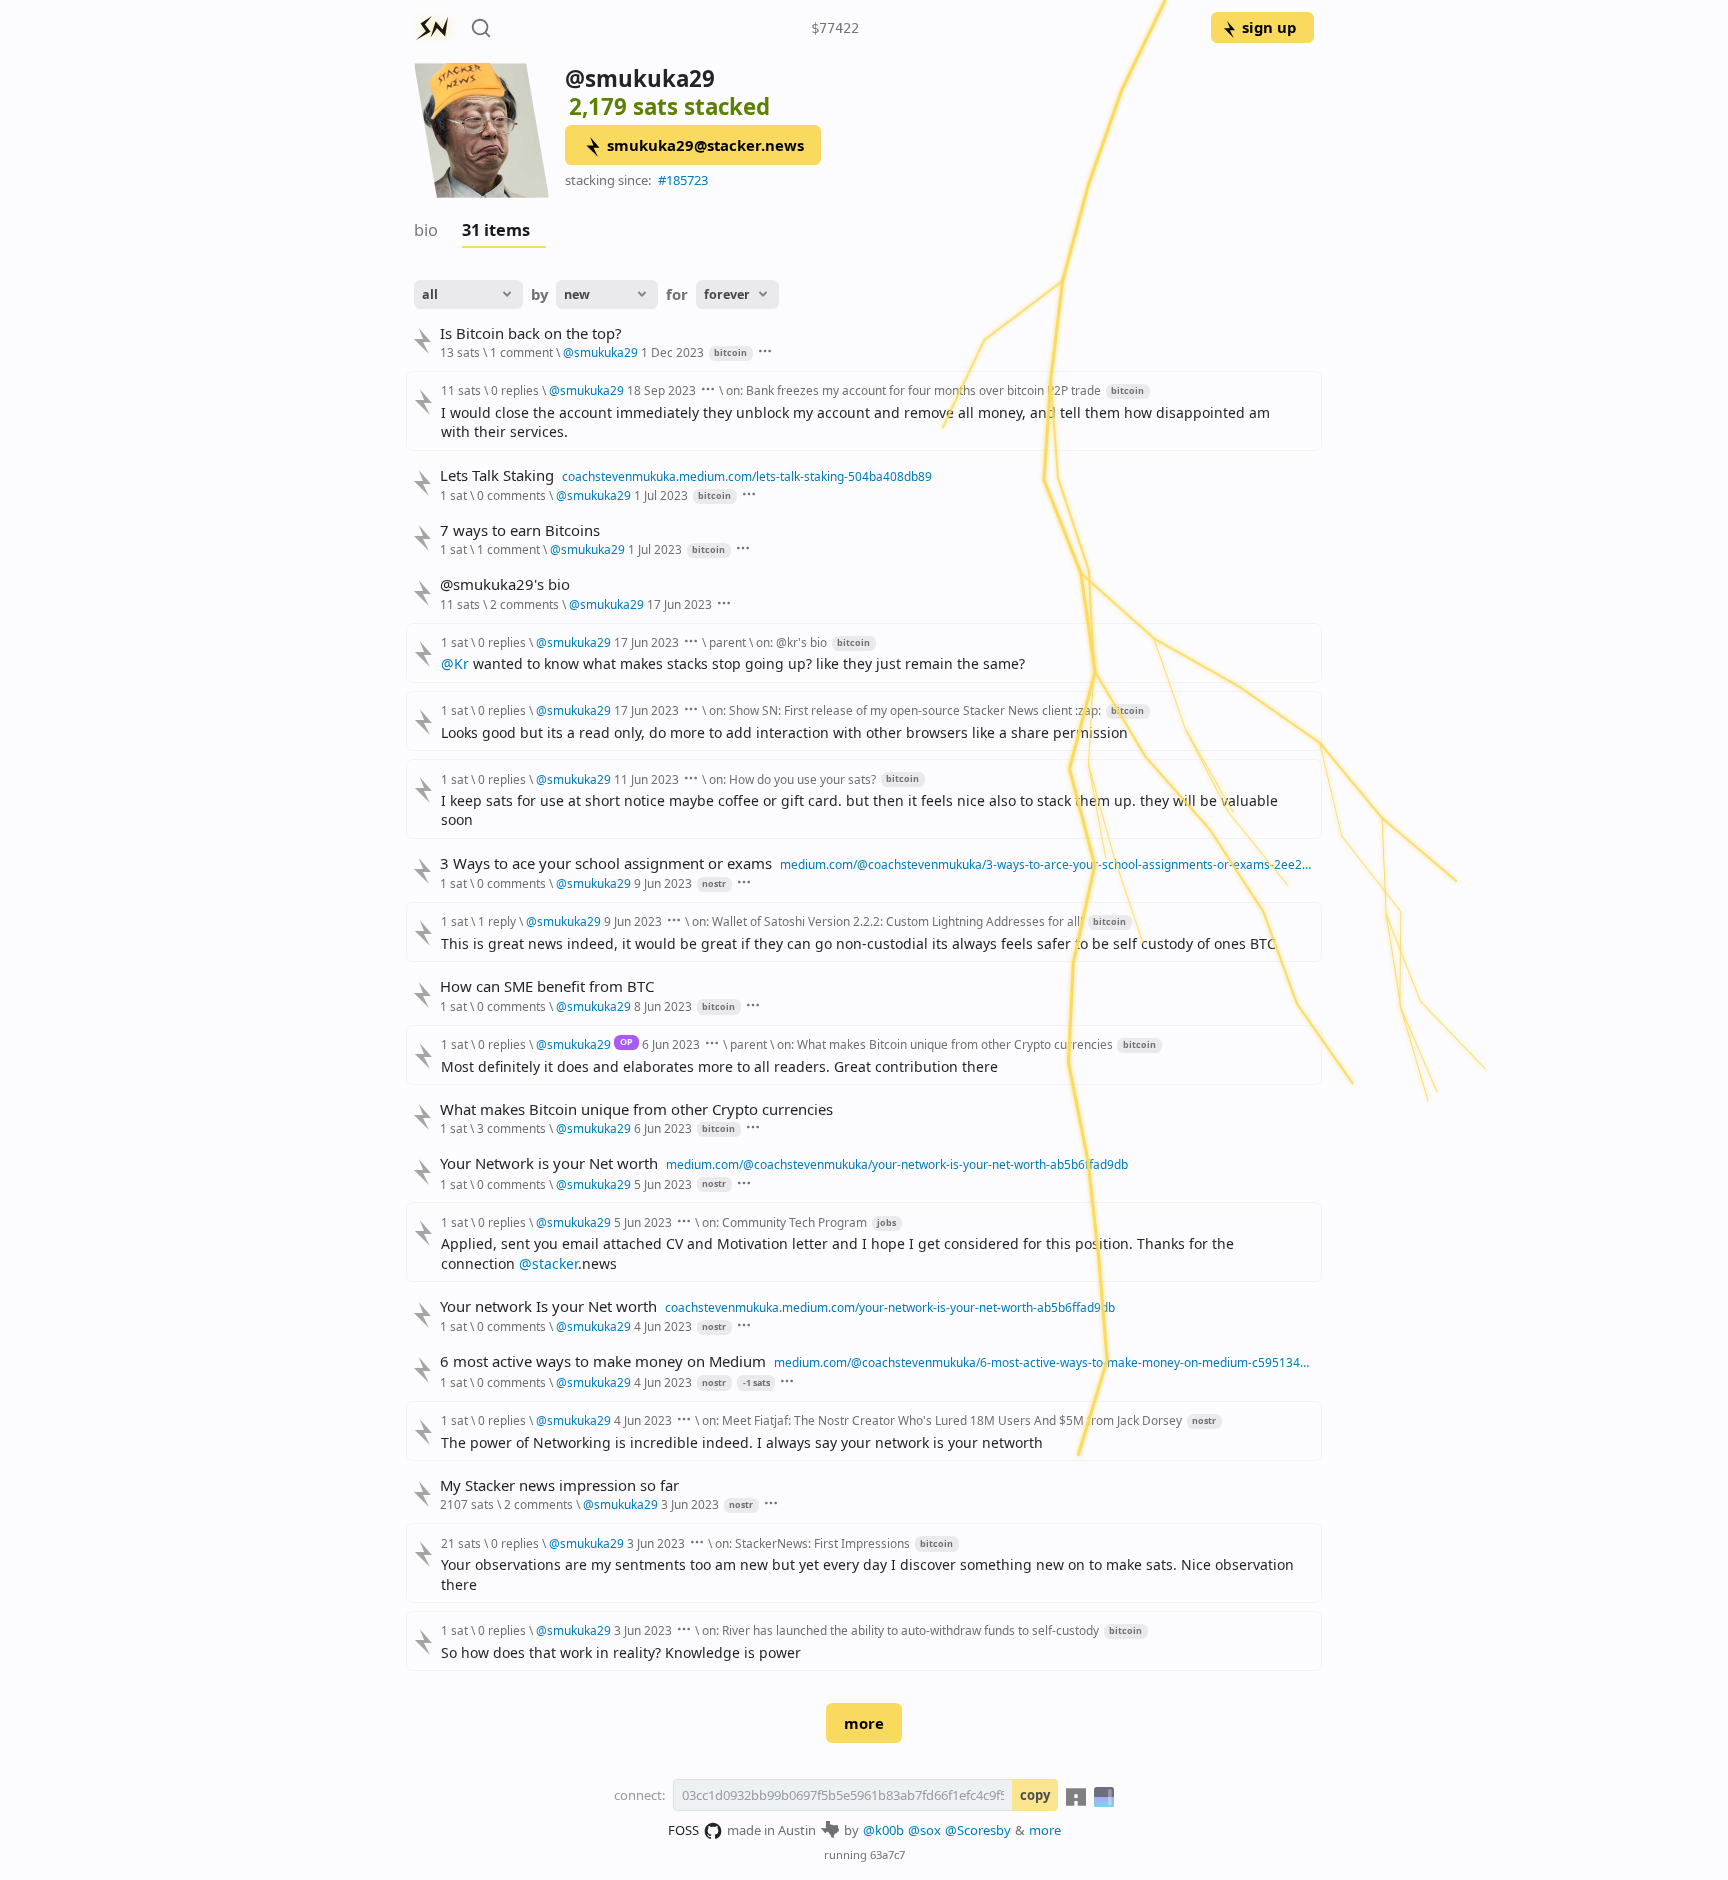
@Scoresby (978, 1830)
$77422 (835, 28)
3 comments (511, 1128)
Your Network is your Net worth (549, 1163)
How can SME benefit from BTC (547, 986)
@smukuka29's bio (505, 584)
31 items (496, 230)
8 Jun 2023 (663, 1006)
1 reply (497, 921)
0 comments (511, 495)
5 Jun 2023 (663, 1184)
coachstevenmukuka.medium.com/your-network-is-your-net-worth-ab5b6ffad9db (890, 1307)
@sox (924, 1830)
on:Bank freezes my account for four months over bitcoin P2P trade (913, 390)
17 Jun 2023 (679, 604)
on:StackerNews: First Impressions (812, 1543)
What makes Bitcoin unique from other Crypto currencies (636, 1109)
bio (426, 230)
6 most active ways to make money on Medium (603, 1361)
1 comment (521, 352)
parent (727, 642)
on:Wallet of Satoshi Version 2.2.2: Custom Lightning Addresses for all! (887, 921)
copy (1035, 1795)
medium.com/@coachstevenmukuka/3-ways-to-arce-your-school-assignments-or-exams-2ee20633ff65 (1047, 864)
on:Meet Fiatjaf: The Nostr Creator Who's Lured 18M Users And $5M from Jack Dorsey (942, 1420)
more (864, 1723)
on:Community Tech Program (784, 1222)
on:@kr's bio (791, 642)
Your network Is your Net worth (548, 1306)
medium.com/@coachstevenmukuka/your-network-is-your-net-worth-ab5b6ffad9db (897, 1164)
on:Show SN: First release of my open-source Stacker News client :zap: (905, 710)
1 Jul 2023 (661, 495)
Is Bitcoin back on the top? (530, 333)
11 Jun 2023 (646, 779)
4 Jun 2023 (663, 1326)
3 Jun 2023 (690, 1504)
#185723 (683, 180)
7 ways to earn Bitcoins (520, 530)
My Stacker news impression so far (559, 1485)
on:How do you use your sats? (792, 779)
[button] (753, 1382)
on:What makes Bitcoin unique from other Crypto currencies (946, 1044)
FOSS (683, 1830)
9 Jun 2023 (663, 883)
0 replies (515, 390)
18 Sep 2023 (661, 390)
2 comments (524, 604)
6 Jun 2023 (671, 1044)
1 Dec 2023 (672, 352)
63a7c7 (887, 1854)
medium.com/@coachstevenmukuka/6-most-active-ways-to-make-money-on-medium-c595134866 (1044, 1362)
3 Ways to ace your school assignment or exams (606, 863)
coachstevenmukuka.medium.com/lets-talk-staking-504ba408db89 (747, 476)
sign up (1269, 27)
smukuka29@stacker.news (705, 145)
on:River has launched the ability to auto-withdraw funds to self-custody (900, 1630)
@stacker (548, 1263)
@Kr (455, 663)
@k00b (883, 1830)
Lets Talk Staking (497, 475)
